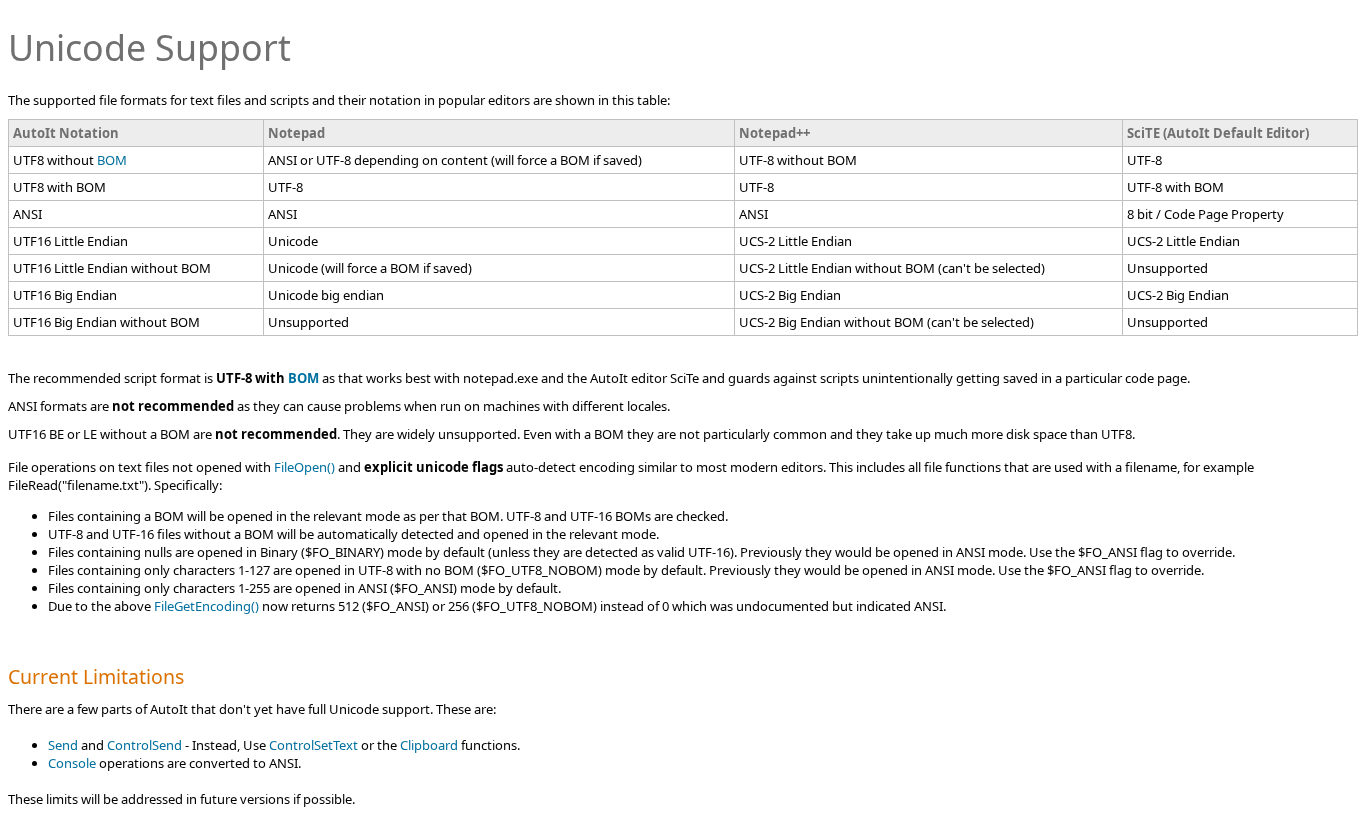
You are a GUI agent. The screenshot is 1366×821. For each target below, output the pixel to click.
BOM (112, 160)
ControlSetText (313, 745)
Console (72, 763)
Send (63, 745)
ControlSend (144, 745)
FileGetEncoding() (206, 606)
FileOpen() (304, 467)
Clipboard (429, 745)
